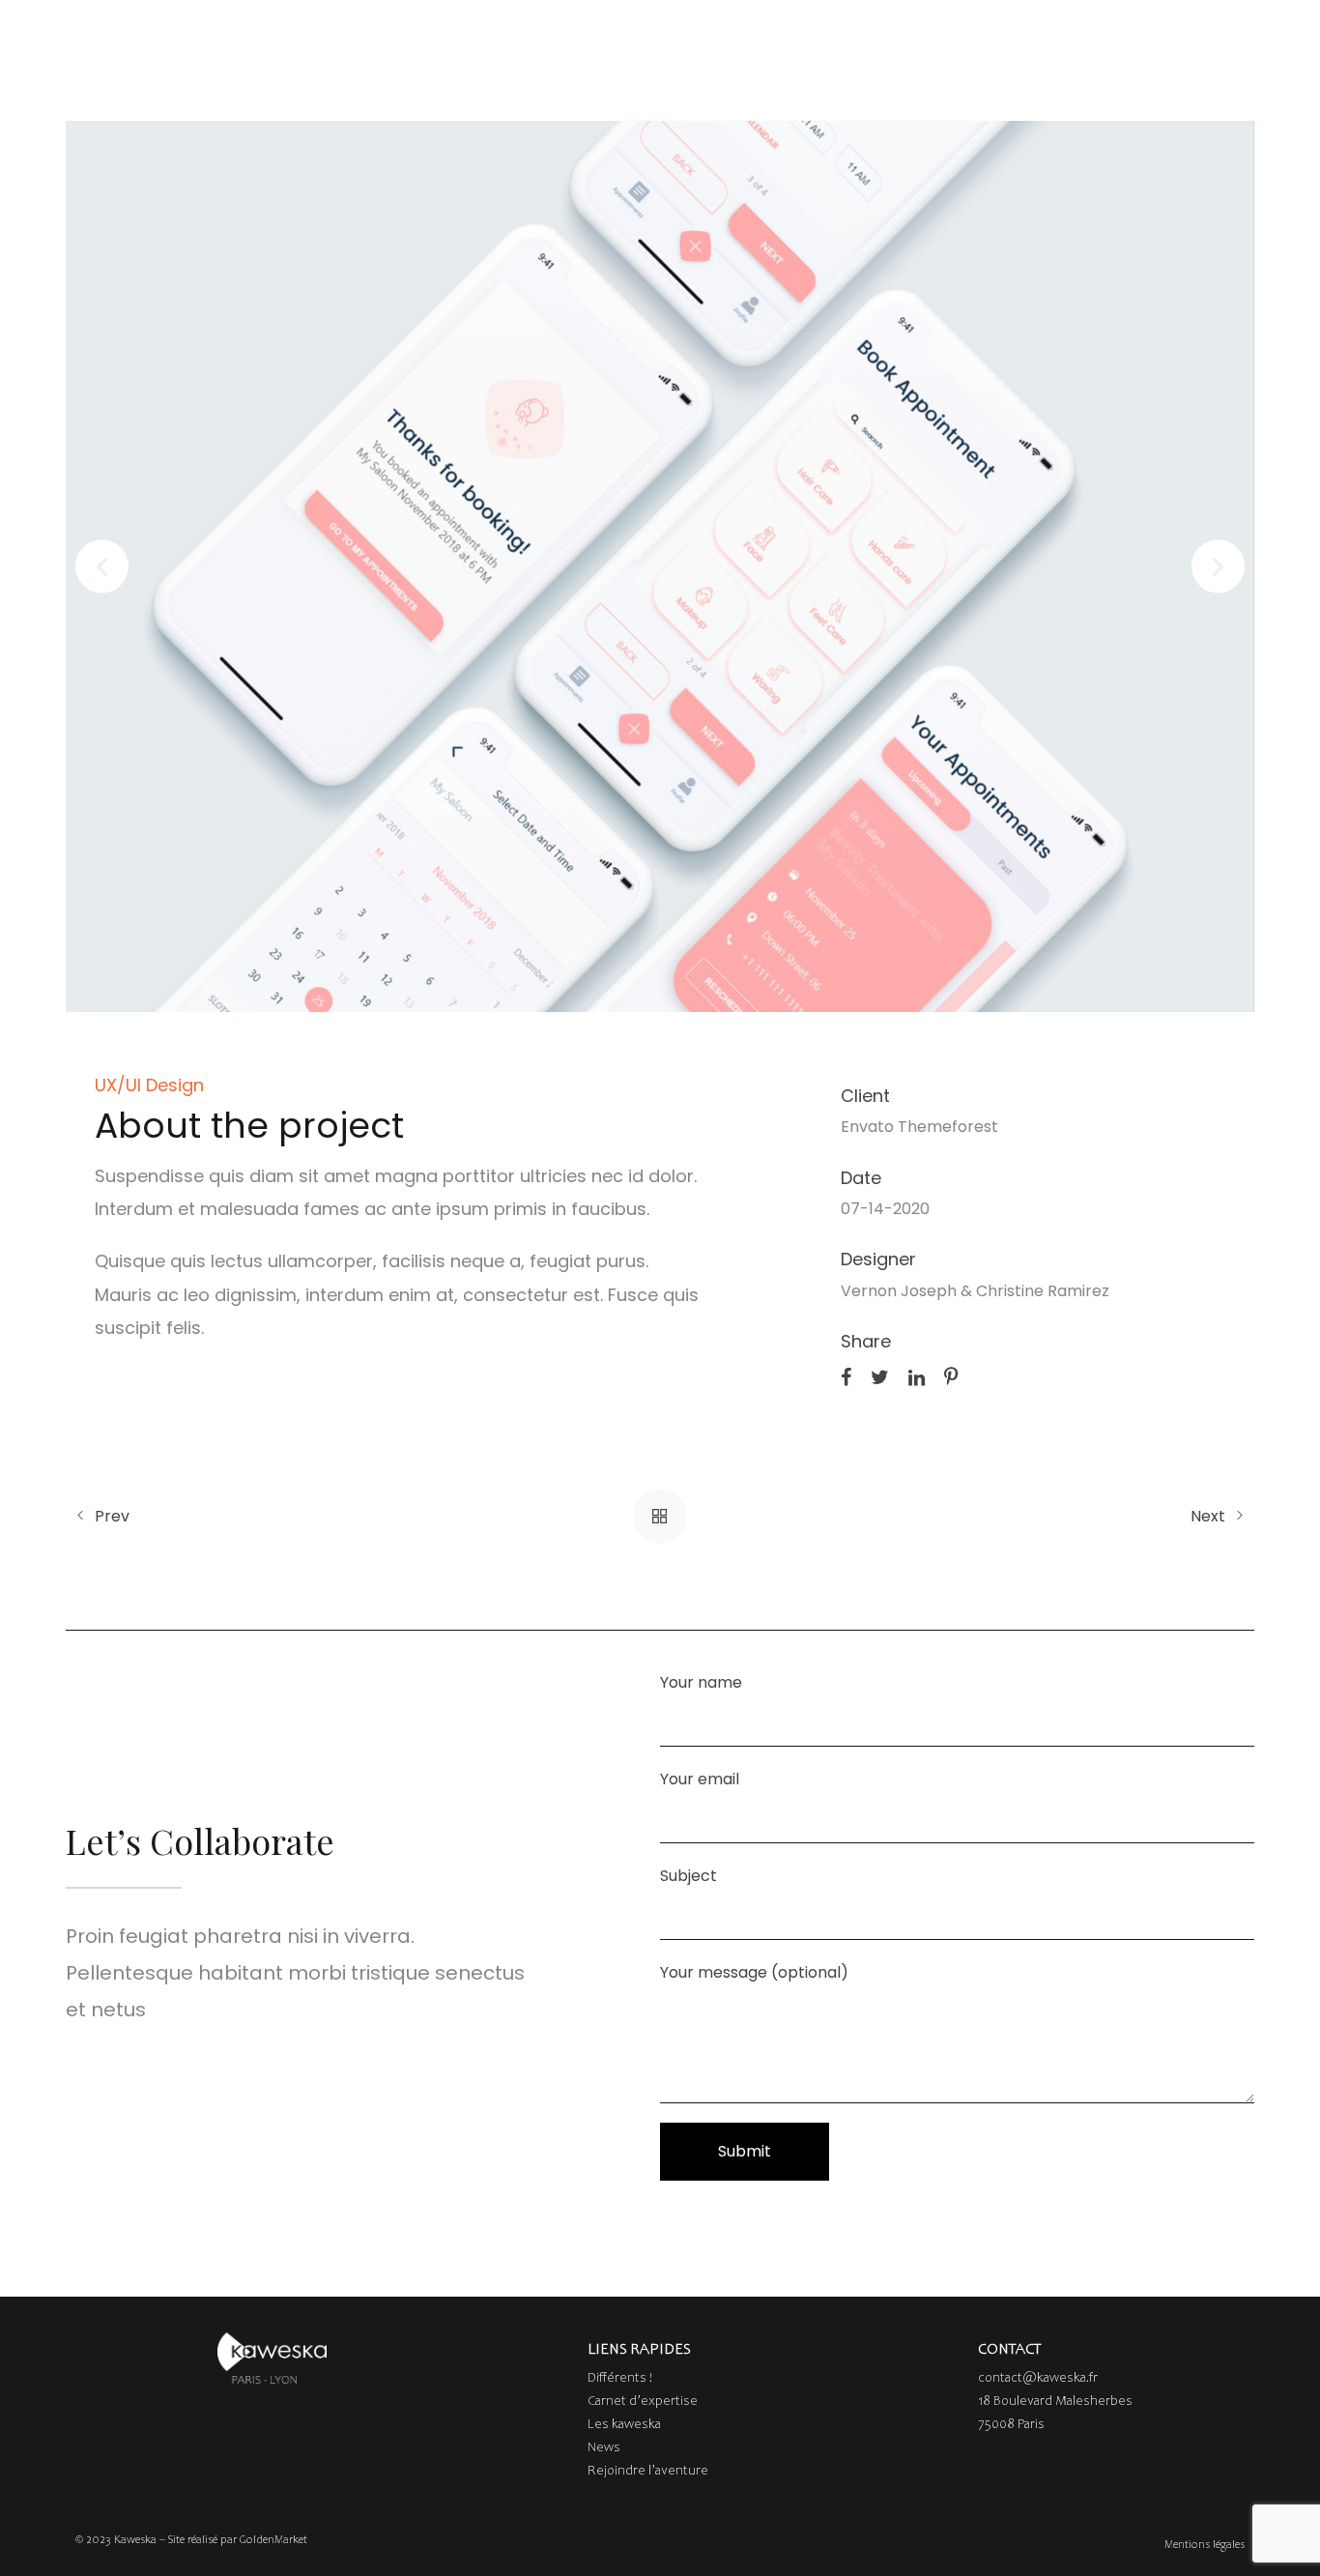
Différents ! (620, 2379)
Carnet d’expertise (643, 2402)
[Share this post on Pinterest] (951, 1375)
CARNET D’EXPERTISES (496, 36)
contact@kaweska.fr (1038, 2379)
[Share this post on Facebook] (846, 1375)
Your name (701, 1682)
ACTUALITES (816, 36)
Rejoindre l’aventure (648, 2472)
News (604, 2448)
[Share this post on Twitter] (880, 1375)
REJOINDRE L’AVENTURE (984, 36)
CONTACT (1148, 36)
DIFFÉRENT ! (334, 36)
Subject (689, 1876)
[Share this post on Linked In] (917, 1375)
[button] (102, 567)
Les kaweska (624, 2425)
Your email (700, 1779)
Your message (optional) (754, 1972)
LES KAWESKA (682, 36)
